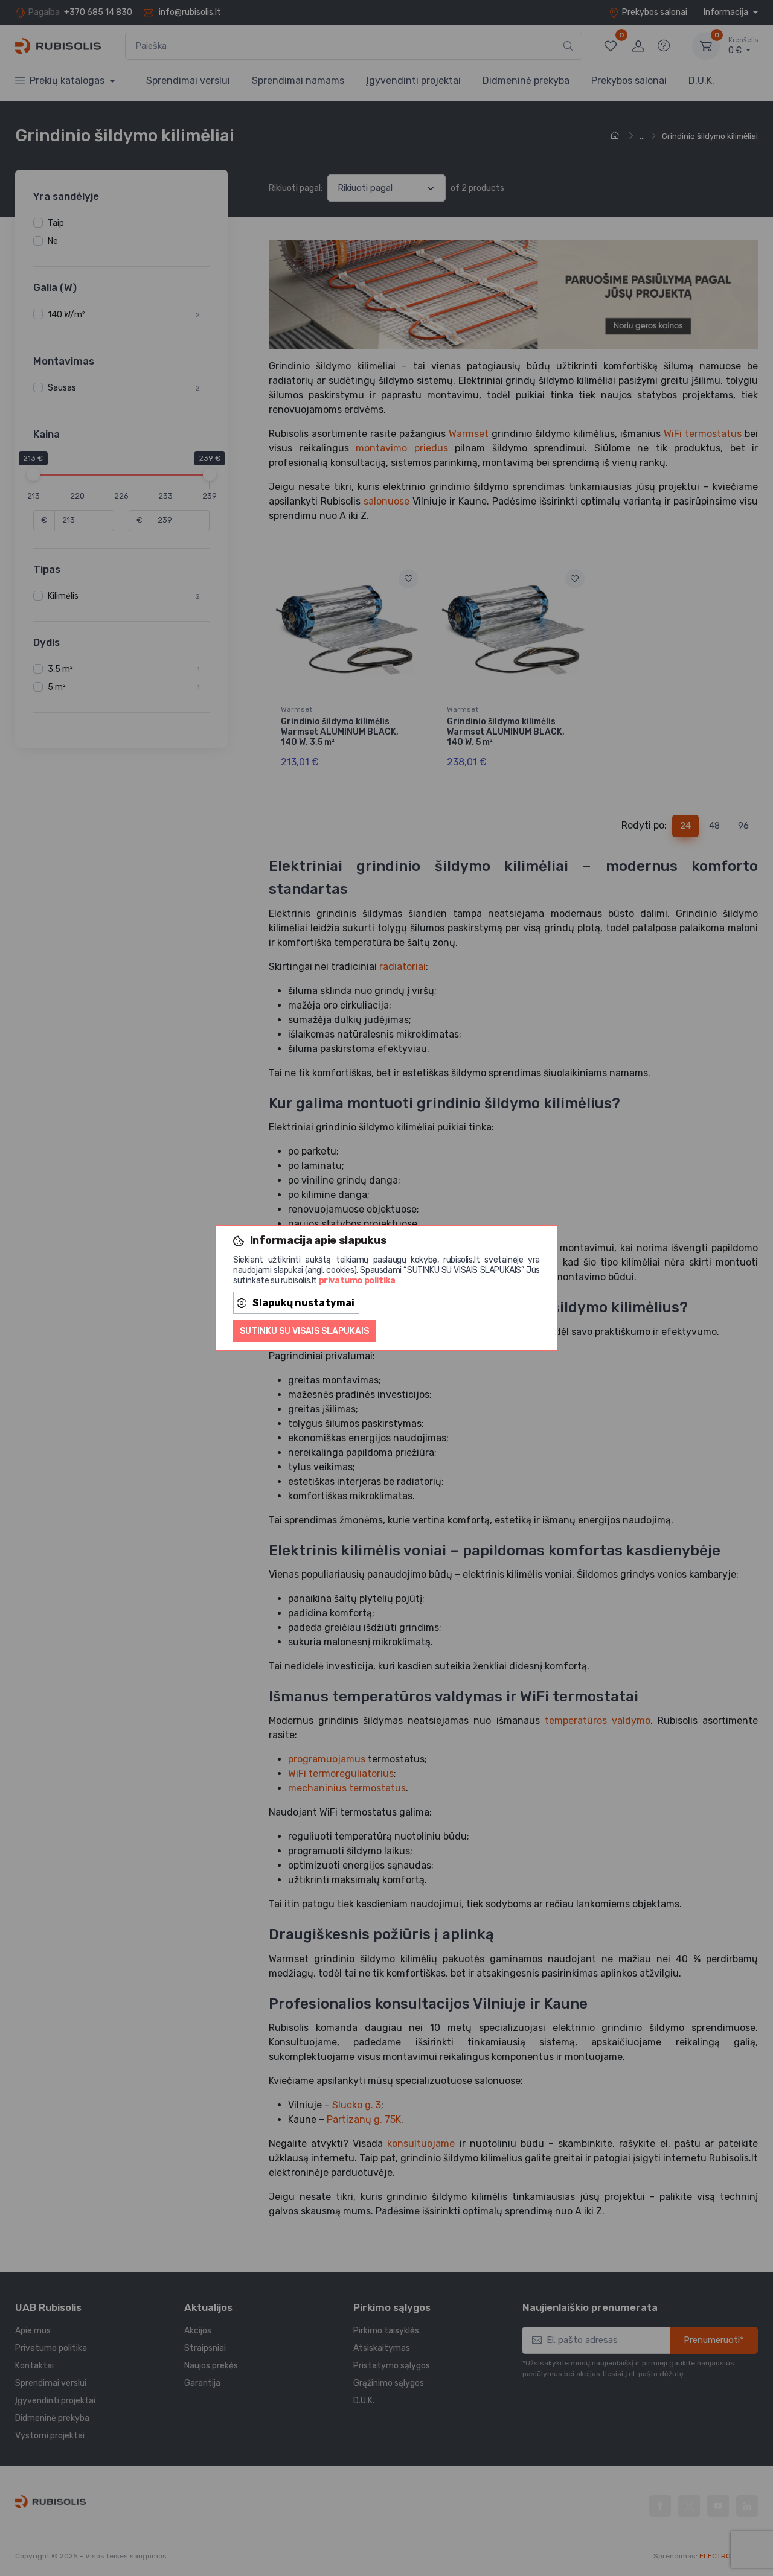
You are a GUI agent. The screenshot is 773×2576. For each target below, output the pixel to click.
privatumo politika (357, 1280)
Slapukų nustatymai (303, 1303)
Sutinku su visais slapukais (304, 1331)
